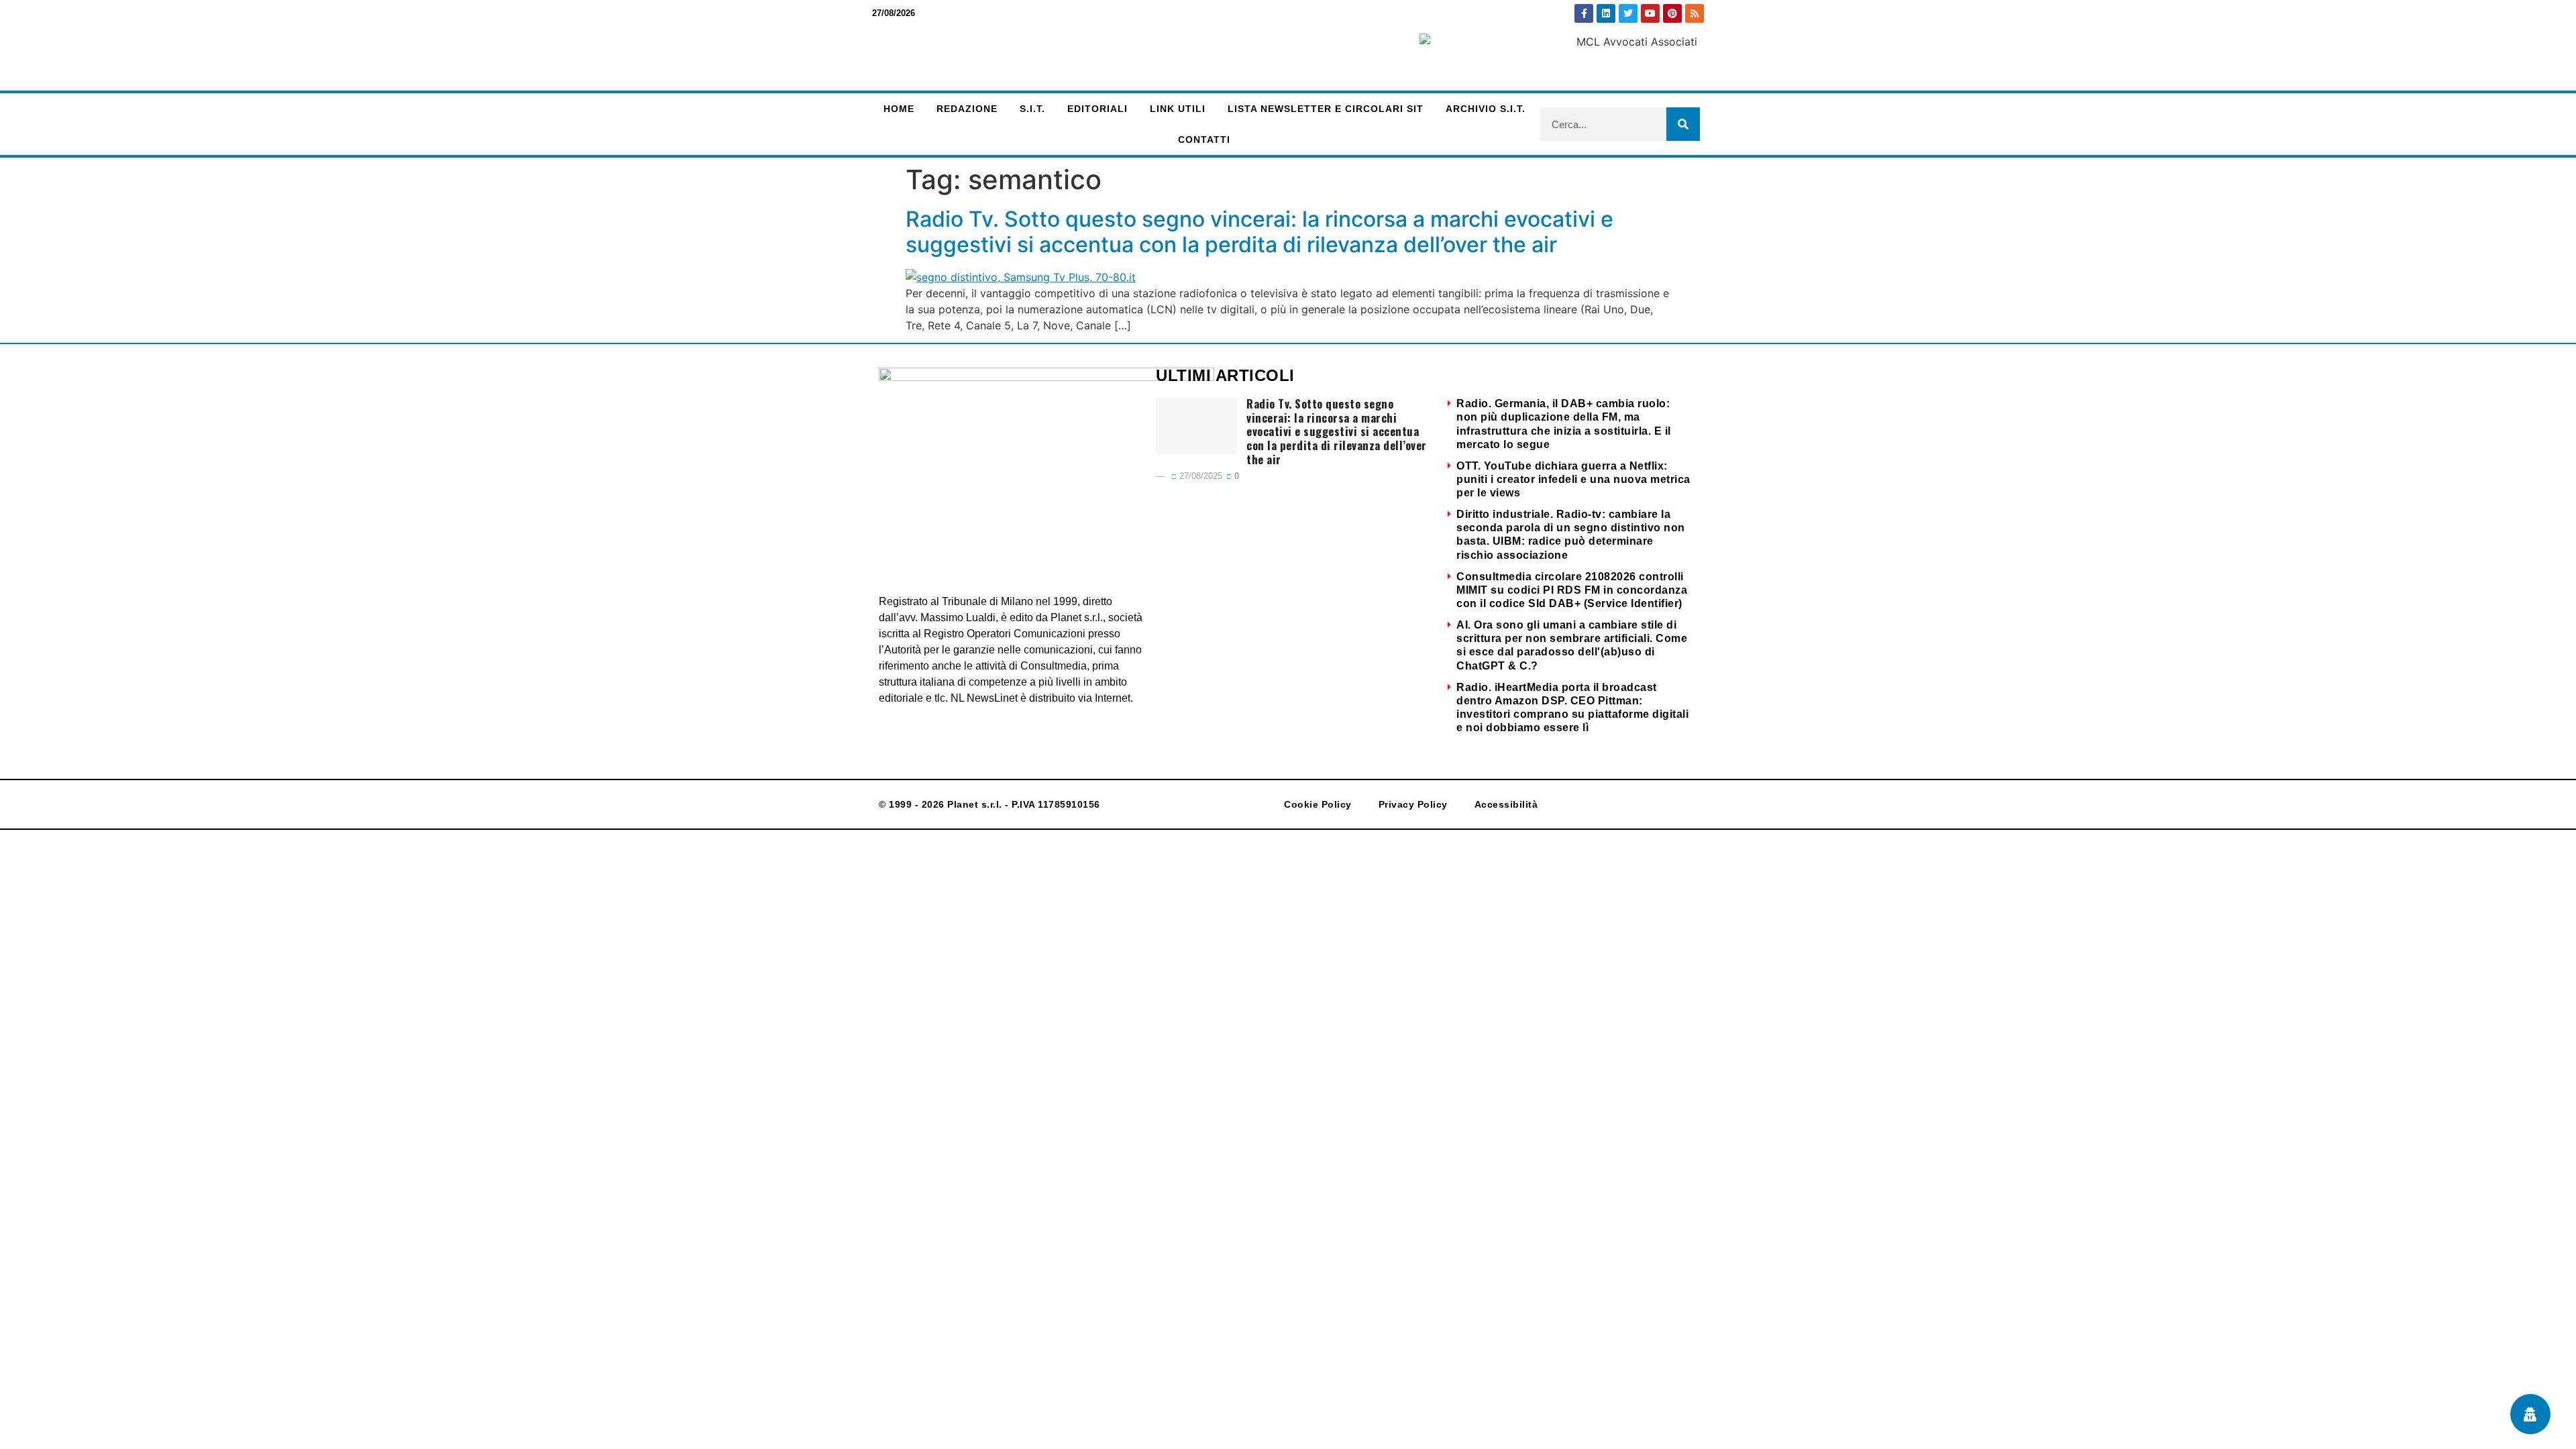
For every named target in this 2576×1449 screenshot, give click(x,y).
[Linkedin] (1606, 13)
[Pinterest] (1672, 13)
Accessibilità (1506, 804)
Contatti (1204, 140)
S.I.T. (1032, 109)
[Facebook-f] (1584, 13)
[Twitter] (1628, 13)
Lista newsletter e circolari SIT (1326, 109)
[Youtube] (1650, 13)
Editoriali (1097, 109)
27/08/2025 (1199, 476)
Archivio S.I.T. (1486, 109)
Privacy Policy (1413, 804)
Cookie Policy (1318, 804)
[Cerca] (1683, 124)
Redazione (967, 109)
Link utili (1178, 109)
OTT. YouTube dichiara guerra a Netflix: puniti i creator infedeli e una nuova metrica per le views (1573, 479)
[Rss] (1695, 13)
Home (899, 109)
